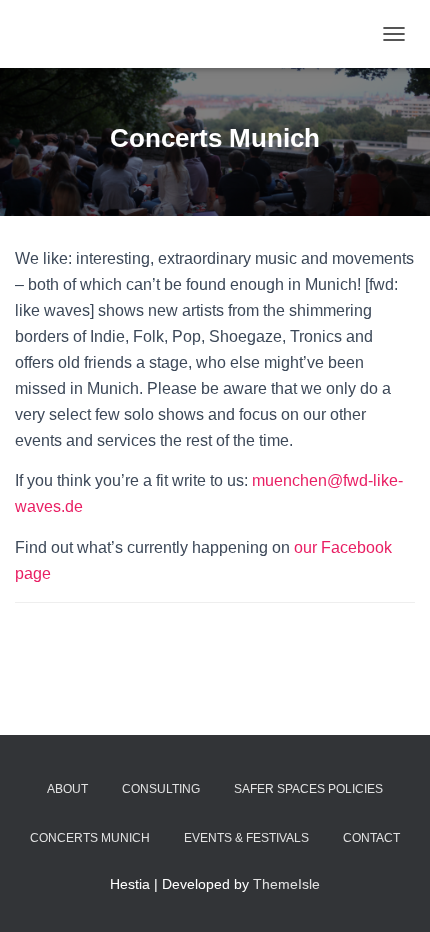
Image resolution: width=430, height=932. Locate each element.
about (67, 789)
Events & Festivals (246, 838)
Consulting (161, 789)
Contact (371, 838)
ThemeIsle (286, 884)
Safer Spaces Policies (308, 789)
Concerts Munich (90, 838)
